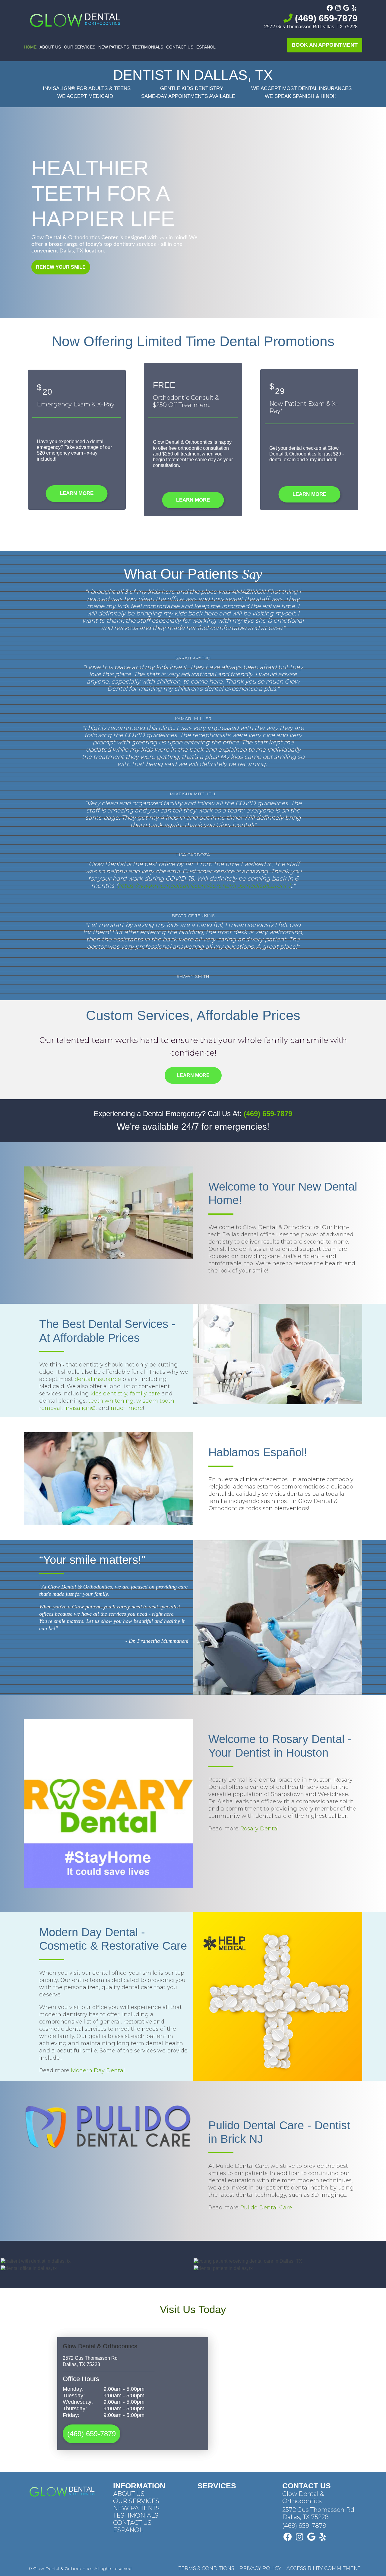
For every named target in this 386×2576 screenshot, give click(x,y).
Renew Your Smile (61, 267)
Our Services (80, 47)
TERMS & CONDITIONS (206, 2568)
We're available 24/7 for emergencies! (193, 1127)
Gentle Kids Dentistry (192, 88)
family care (145, 1394)
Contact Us (180, 47)
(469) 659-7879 (325, 18)
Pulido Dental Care (266, 2208)
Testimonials (148, 47)
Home (30, 47)
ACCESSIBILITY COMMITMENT (323, 2568)
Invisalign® (80, 1408)
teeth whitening (111, 1401)
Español (206, 47)
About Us (50, 47)
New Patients (114, 47)
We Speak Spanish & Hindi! (300, 96)
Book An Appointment (325, 45)
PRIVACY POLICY (260, 2568)
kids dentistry (109, 1394)
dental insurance (98, 1379)
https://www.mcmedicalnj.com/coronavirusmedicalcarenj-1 (204, 886)
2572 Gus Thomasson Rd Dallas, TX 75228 (311, 27)
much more (127, 1408)
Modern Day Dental (98, 2071)
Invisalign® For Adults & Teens (87, 88)
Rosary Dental (259, 1829)
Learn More (77, 493)
